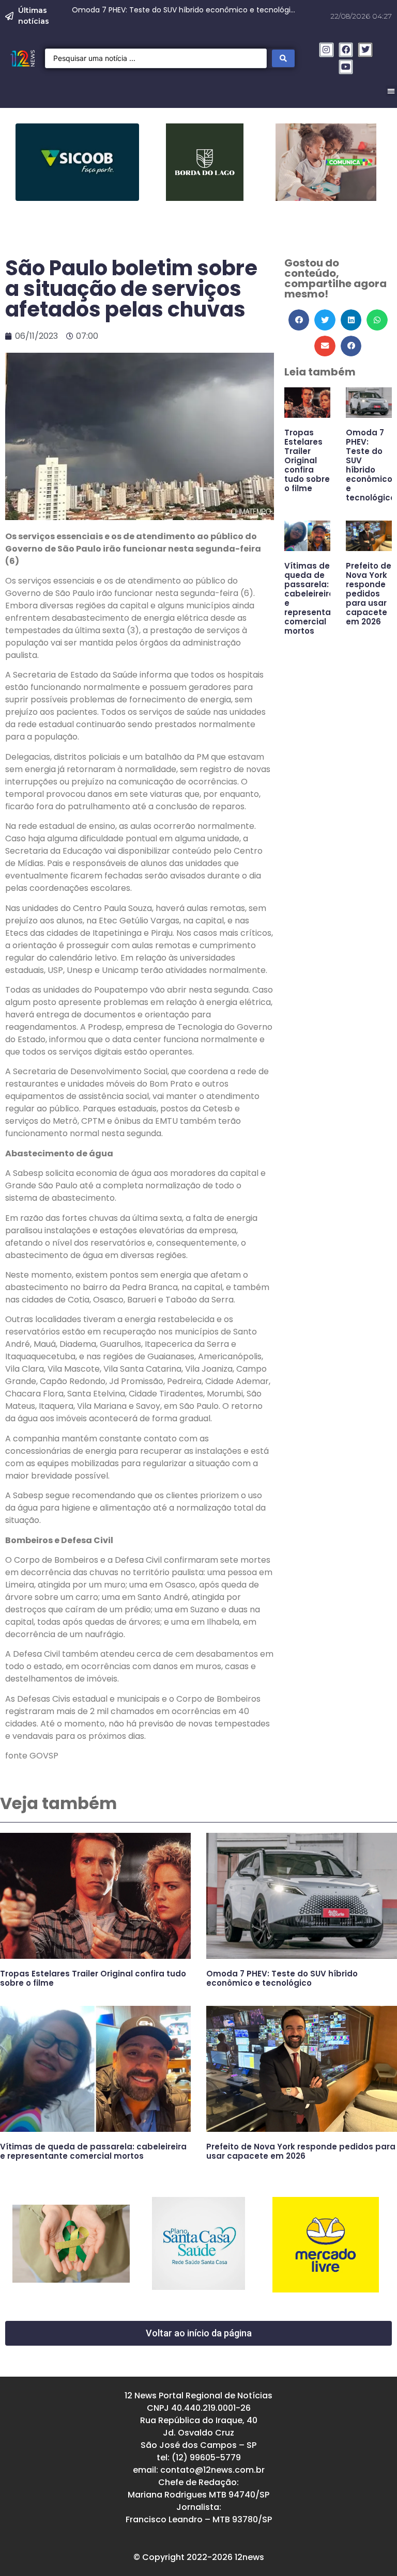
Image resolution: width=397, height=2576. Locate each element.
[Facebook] (346, 50)
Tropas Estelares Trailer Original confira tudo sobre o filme (307, 460)
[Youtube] (346, 67)
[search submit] (283, 58)
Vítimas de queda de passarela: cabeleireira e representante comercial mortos (315, 598)
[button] (299, 320)
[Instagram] (326, 50)
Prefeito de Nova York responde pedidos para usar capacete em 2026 (369, 594)
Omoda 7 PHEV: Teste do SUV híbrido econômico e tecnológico (371, 465)
